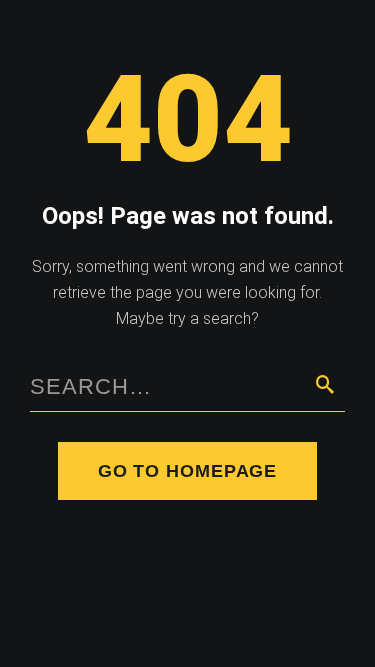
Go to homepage (188, 471)
